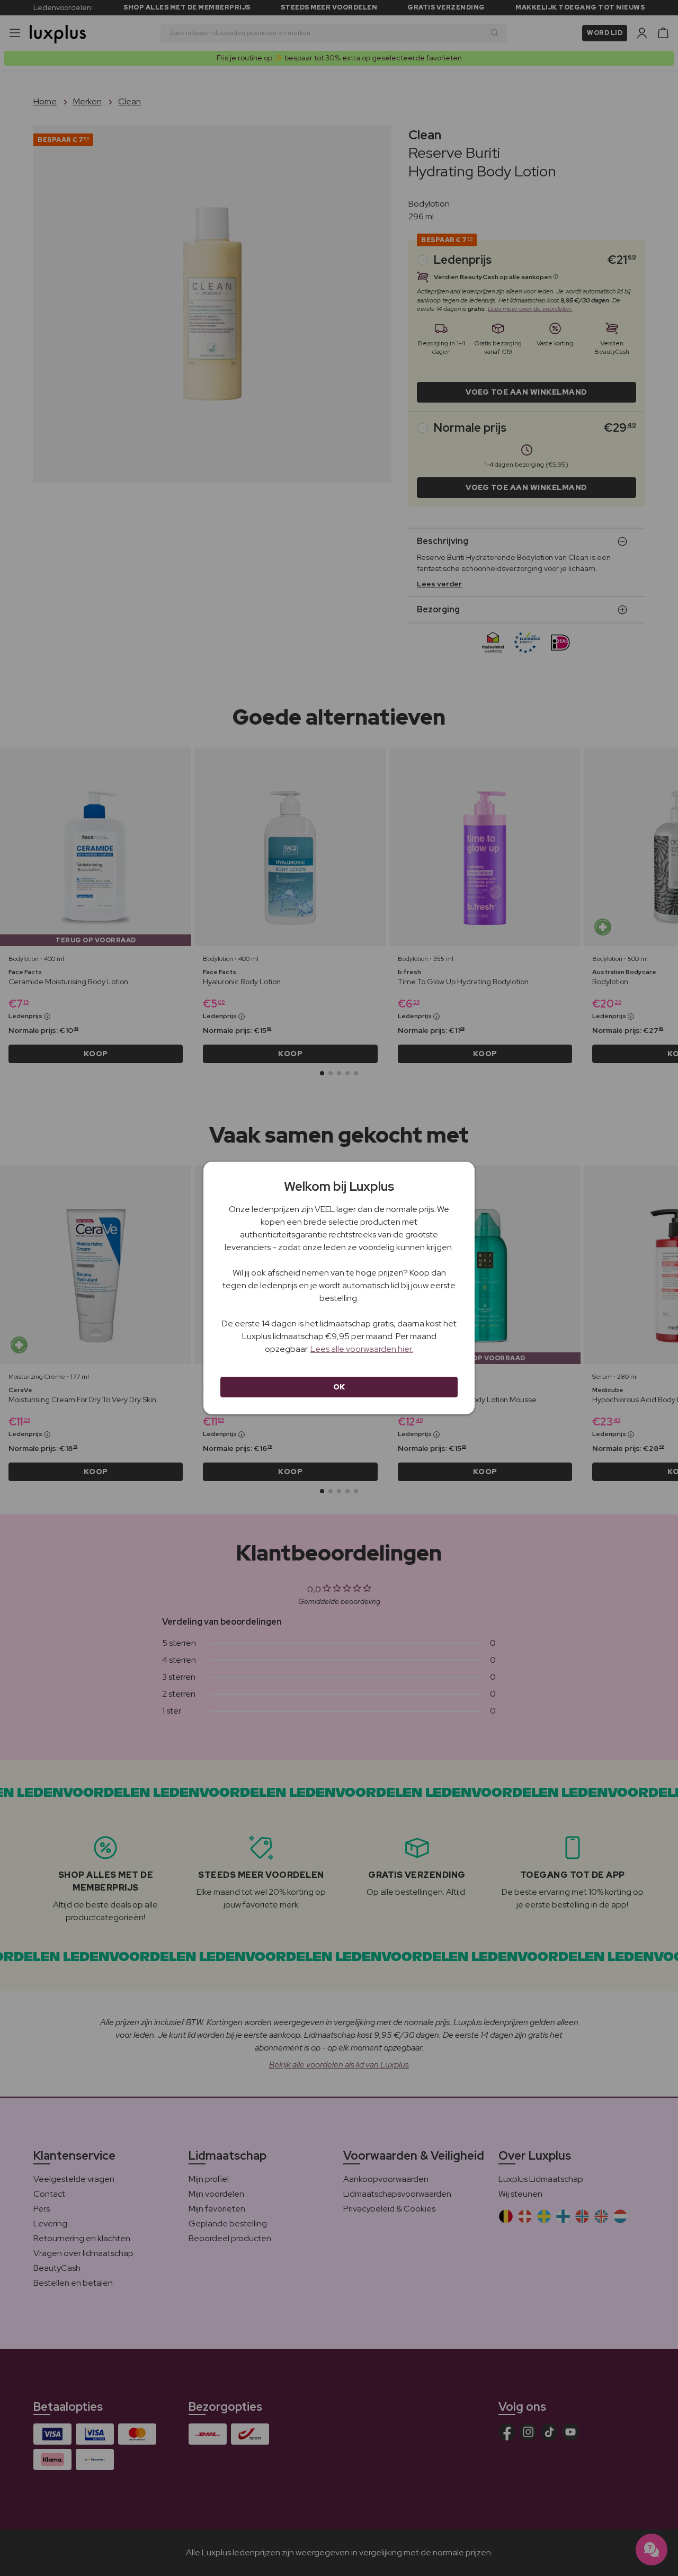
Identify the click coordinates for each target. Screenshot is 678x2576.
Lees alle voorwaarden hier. (362, 1349)
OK (339, 1387)
